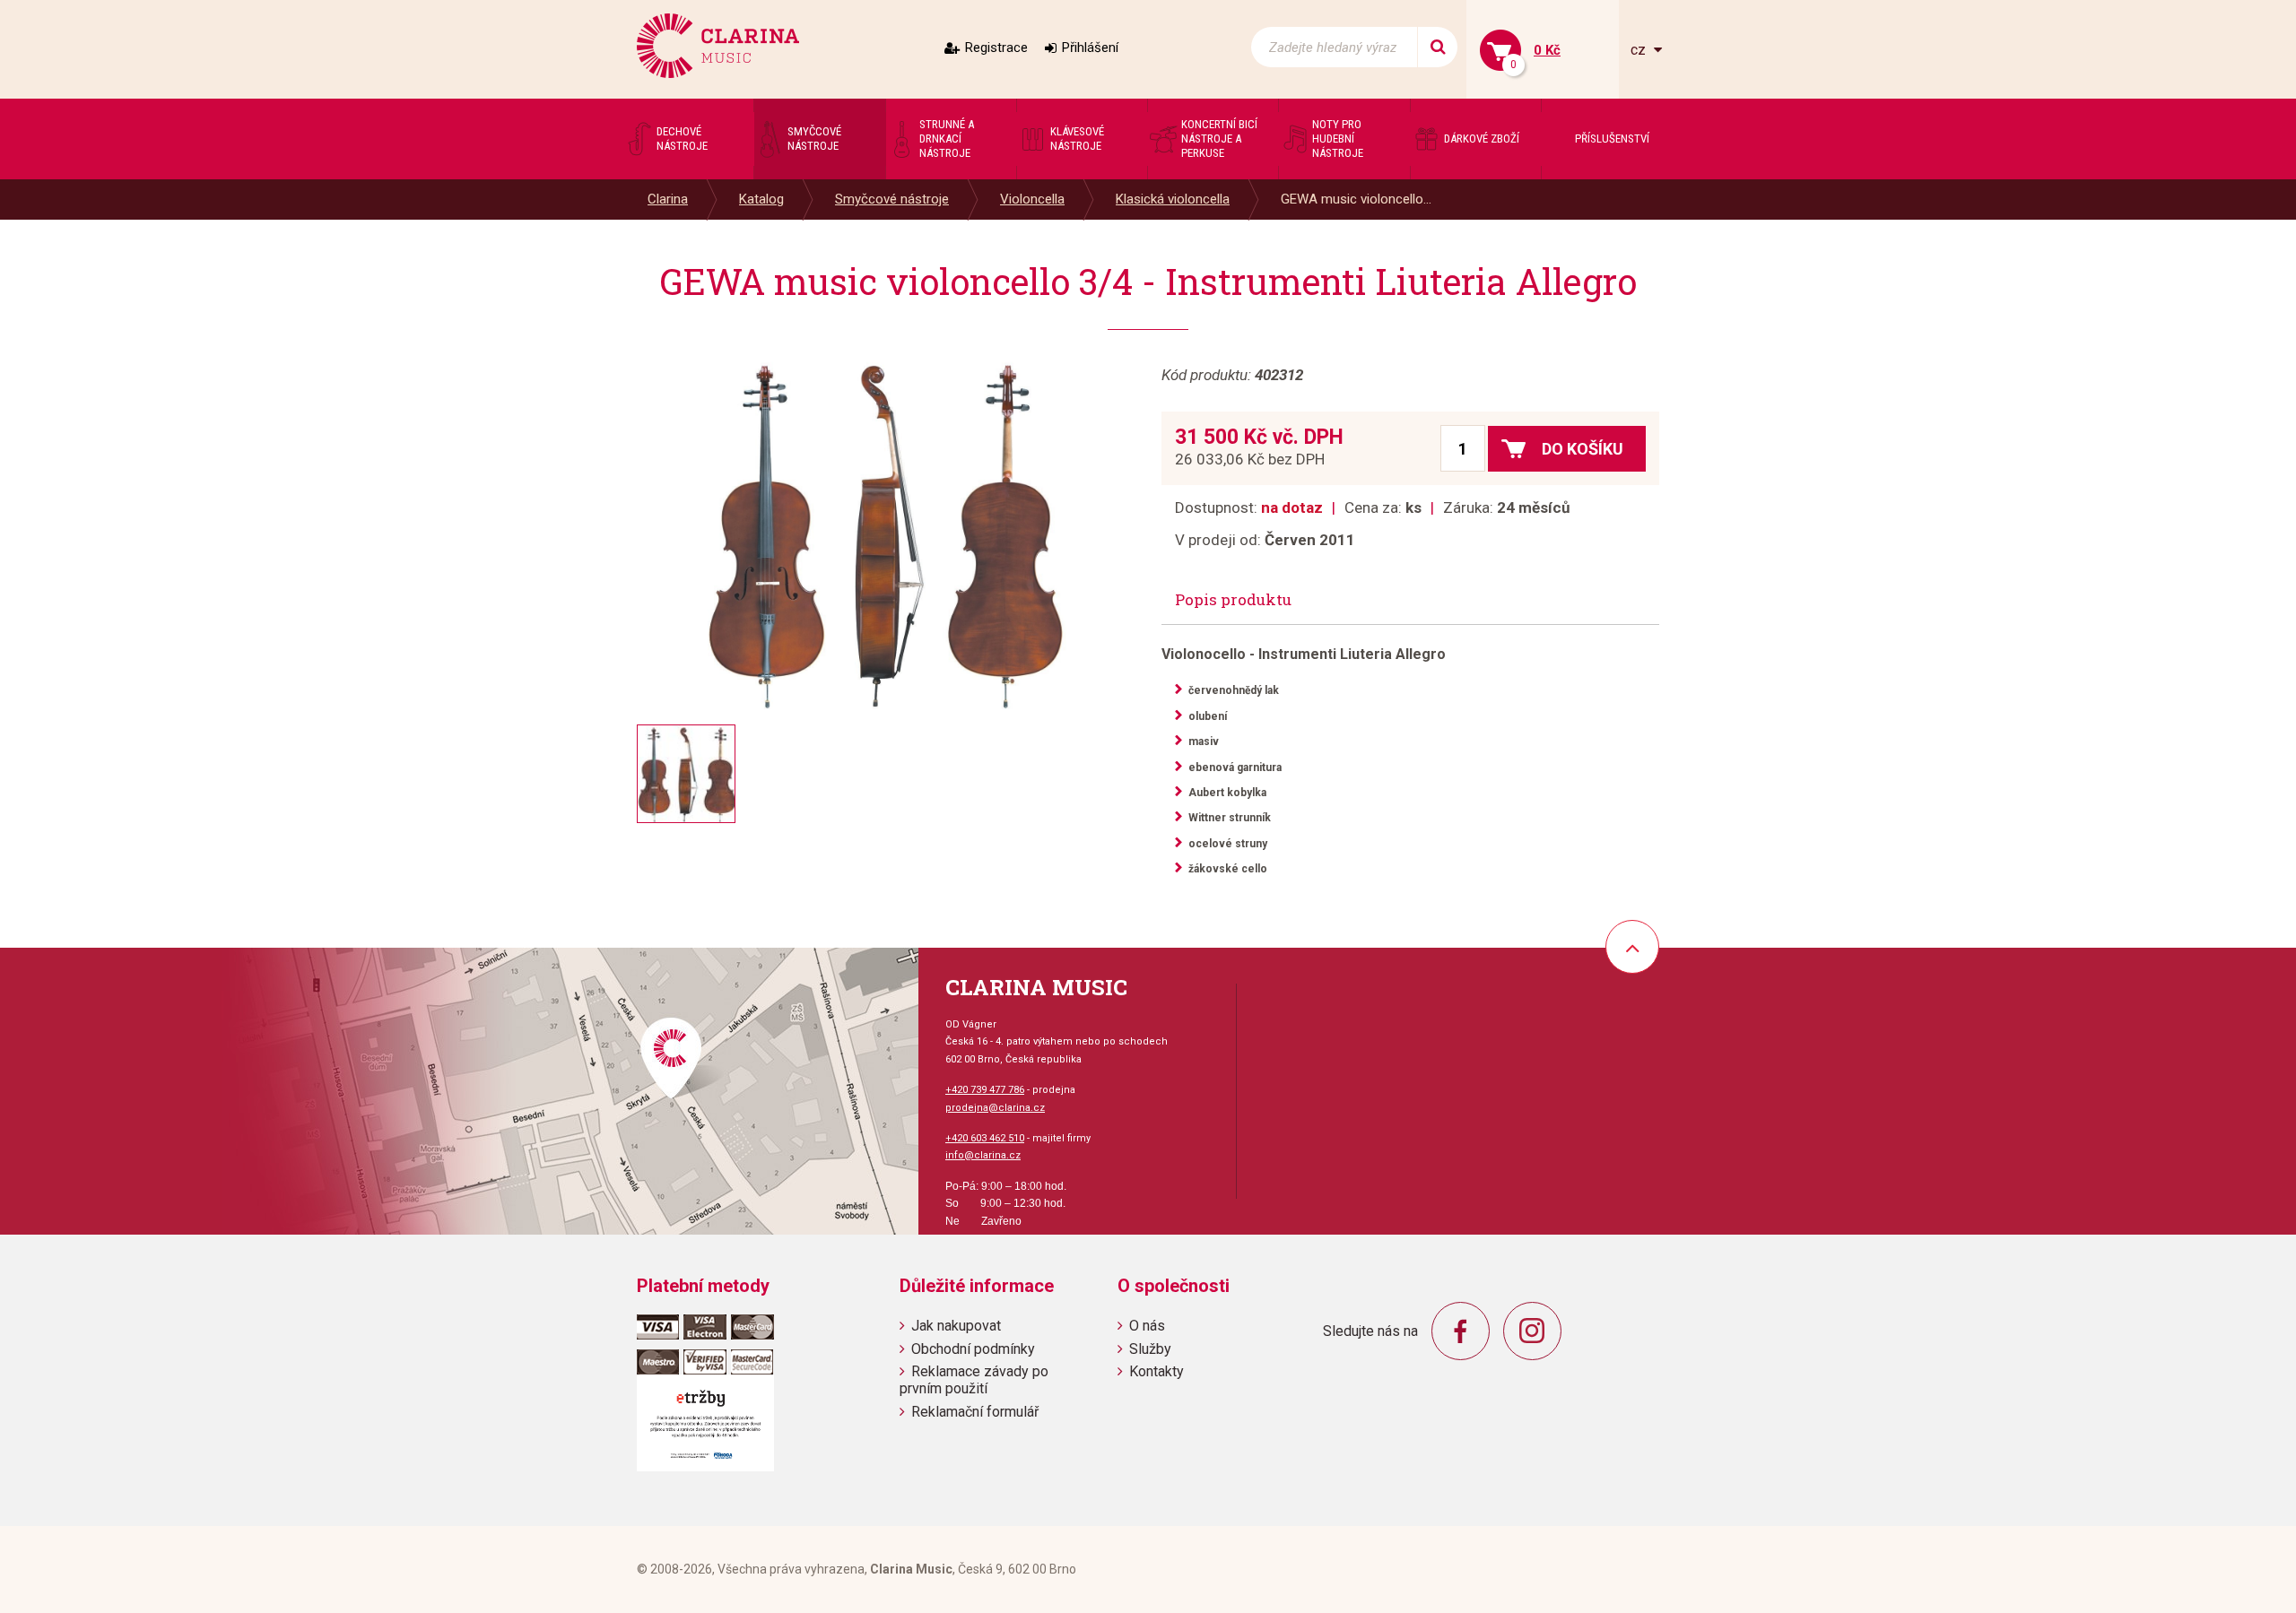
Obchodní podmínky (973, 1349)
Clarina (668, 199)
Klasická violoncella (1173, 199)
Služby (1150, 1349)
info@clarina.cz (983, 1155)
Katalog (761, 199)
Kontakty (1157, 1371)
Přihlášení (1090, 48)
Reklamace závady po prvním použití (974, 1380)
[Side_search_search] (1437, 47)
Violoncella (1032, 199)
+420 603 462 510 (985, 1138)
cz (1640, 50)
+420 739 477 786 (985, 1090)
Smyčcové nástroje (892, 199)
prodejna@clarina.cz (995, 1108)
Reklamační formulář (975, 1412)
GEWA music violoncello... (1356, 199)
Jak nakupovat (956, 1326)
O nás (1147, 1326)
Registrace (996, 48)
